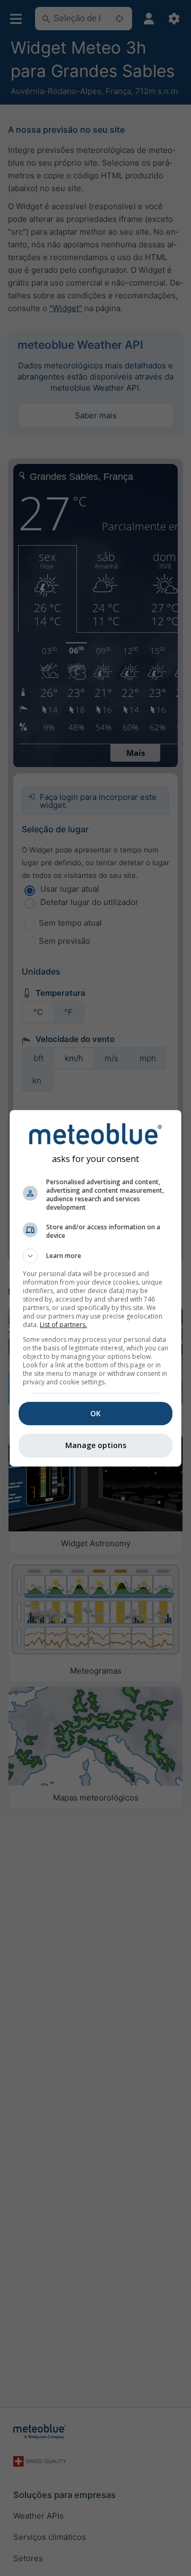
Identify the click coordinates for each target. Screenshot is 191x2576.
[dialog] (95, 1288)
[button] (95, 1256)
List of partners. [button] (63, 1325)
